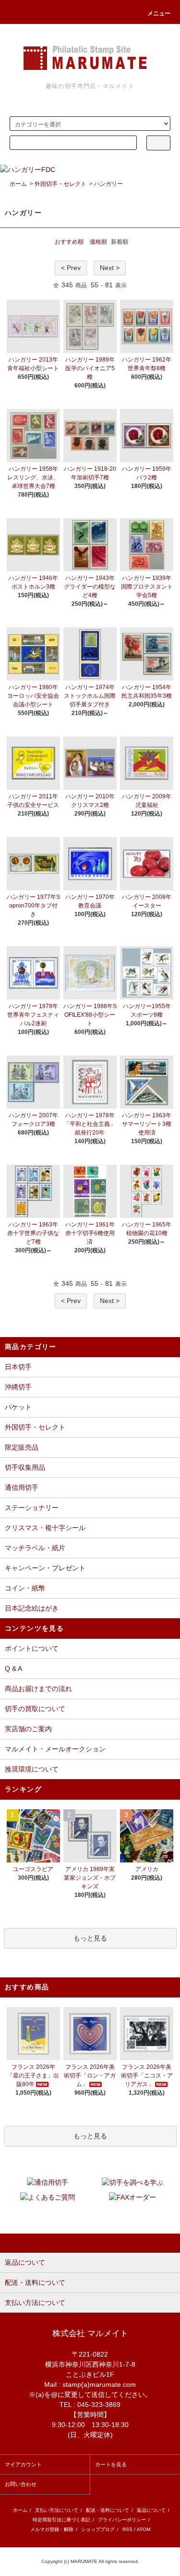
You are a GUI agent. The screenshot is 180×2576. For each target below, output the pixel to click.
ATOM (144, 2529)
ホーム (18, 184)
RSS (127, 2529)
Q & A (13, 1668)
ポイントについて (32, 1648)
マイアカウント (23, 2464)
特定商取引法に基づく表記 (61, 2520)
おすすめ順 (69, 242)
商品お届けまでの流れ (38, 1689)
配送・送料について (108, 2510)
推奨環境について (32, 1769)
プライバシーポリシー (122, 2520)
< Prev (71, 268)
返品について (151, 2510)
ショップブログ (98, 2529)
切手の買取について (35, 1709)
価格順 (98, 242)
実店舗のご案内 (28, 1729)
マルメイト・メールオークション (55, 1749)
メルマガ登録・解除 (52, 2529)
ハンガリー (108, 184)
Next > (110, 268)
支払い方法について (57, 2510)
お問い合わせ (21, 2484)
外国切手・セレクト (60, 184)
